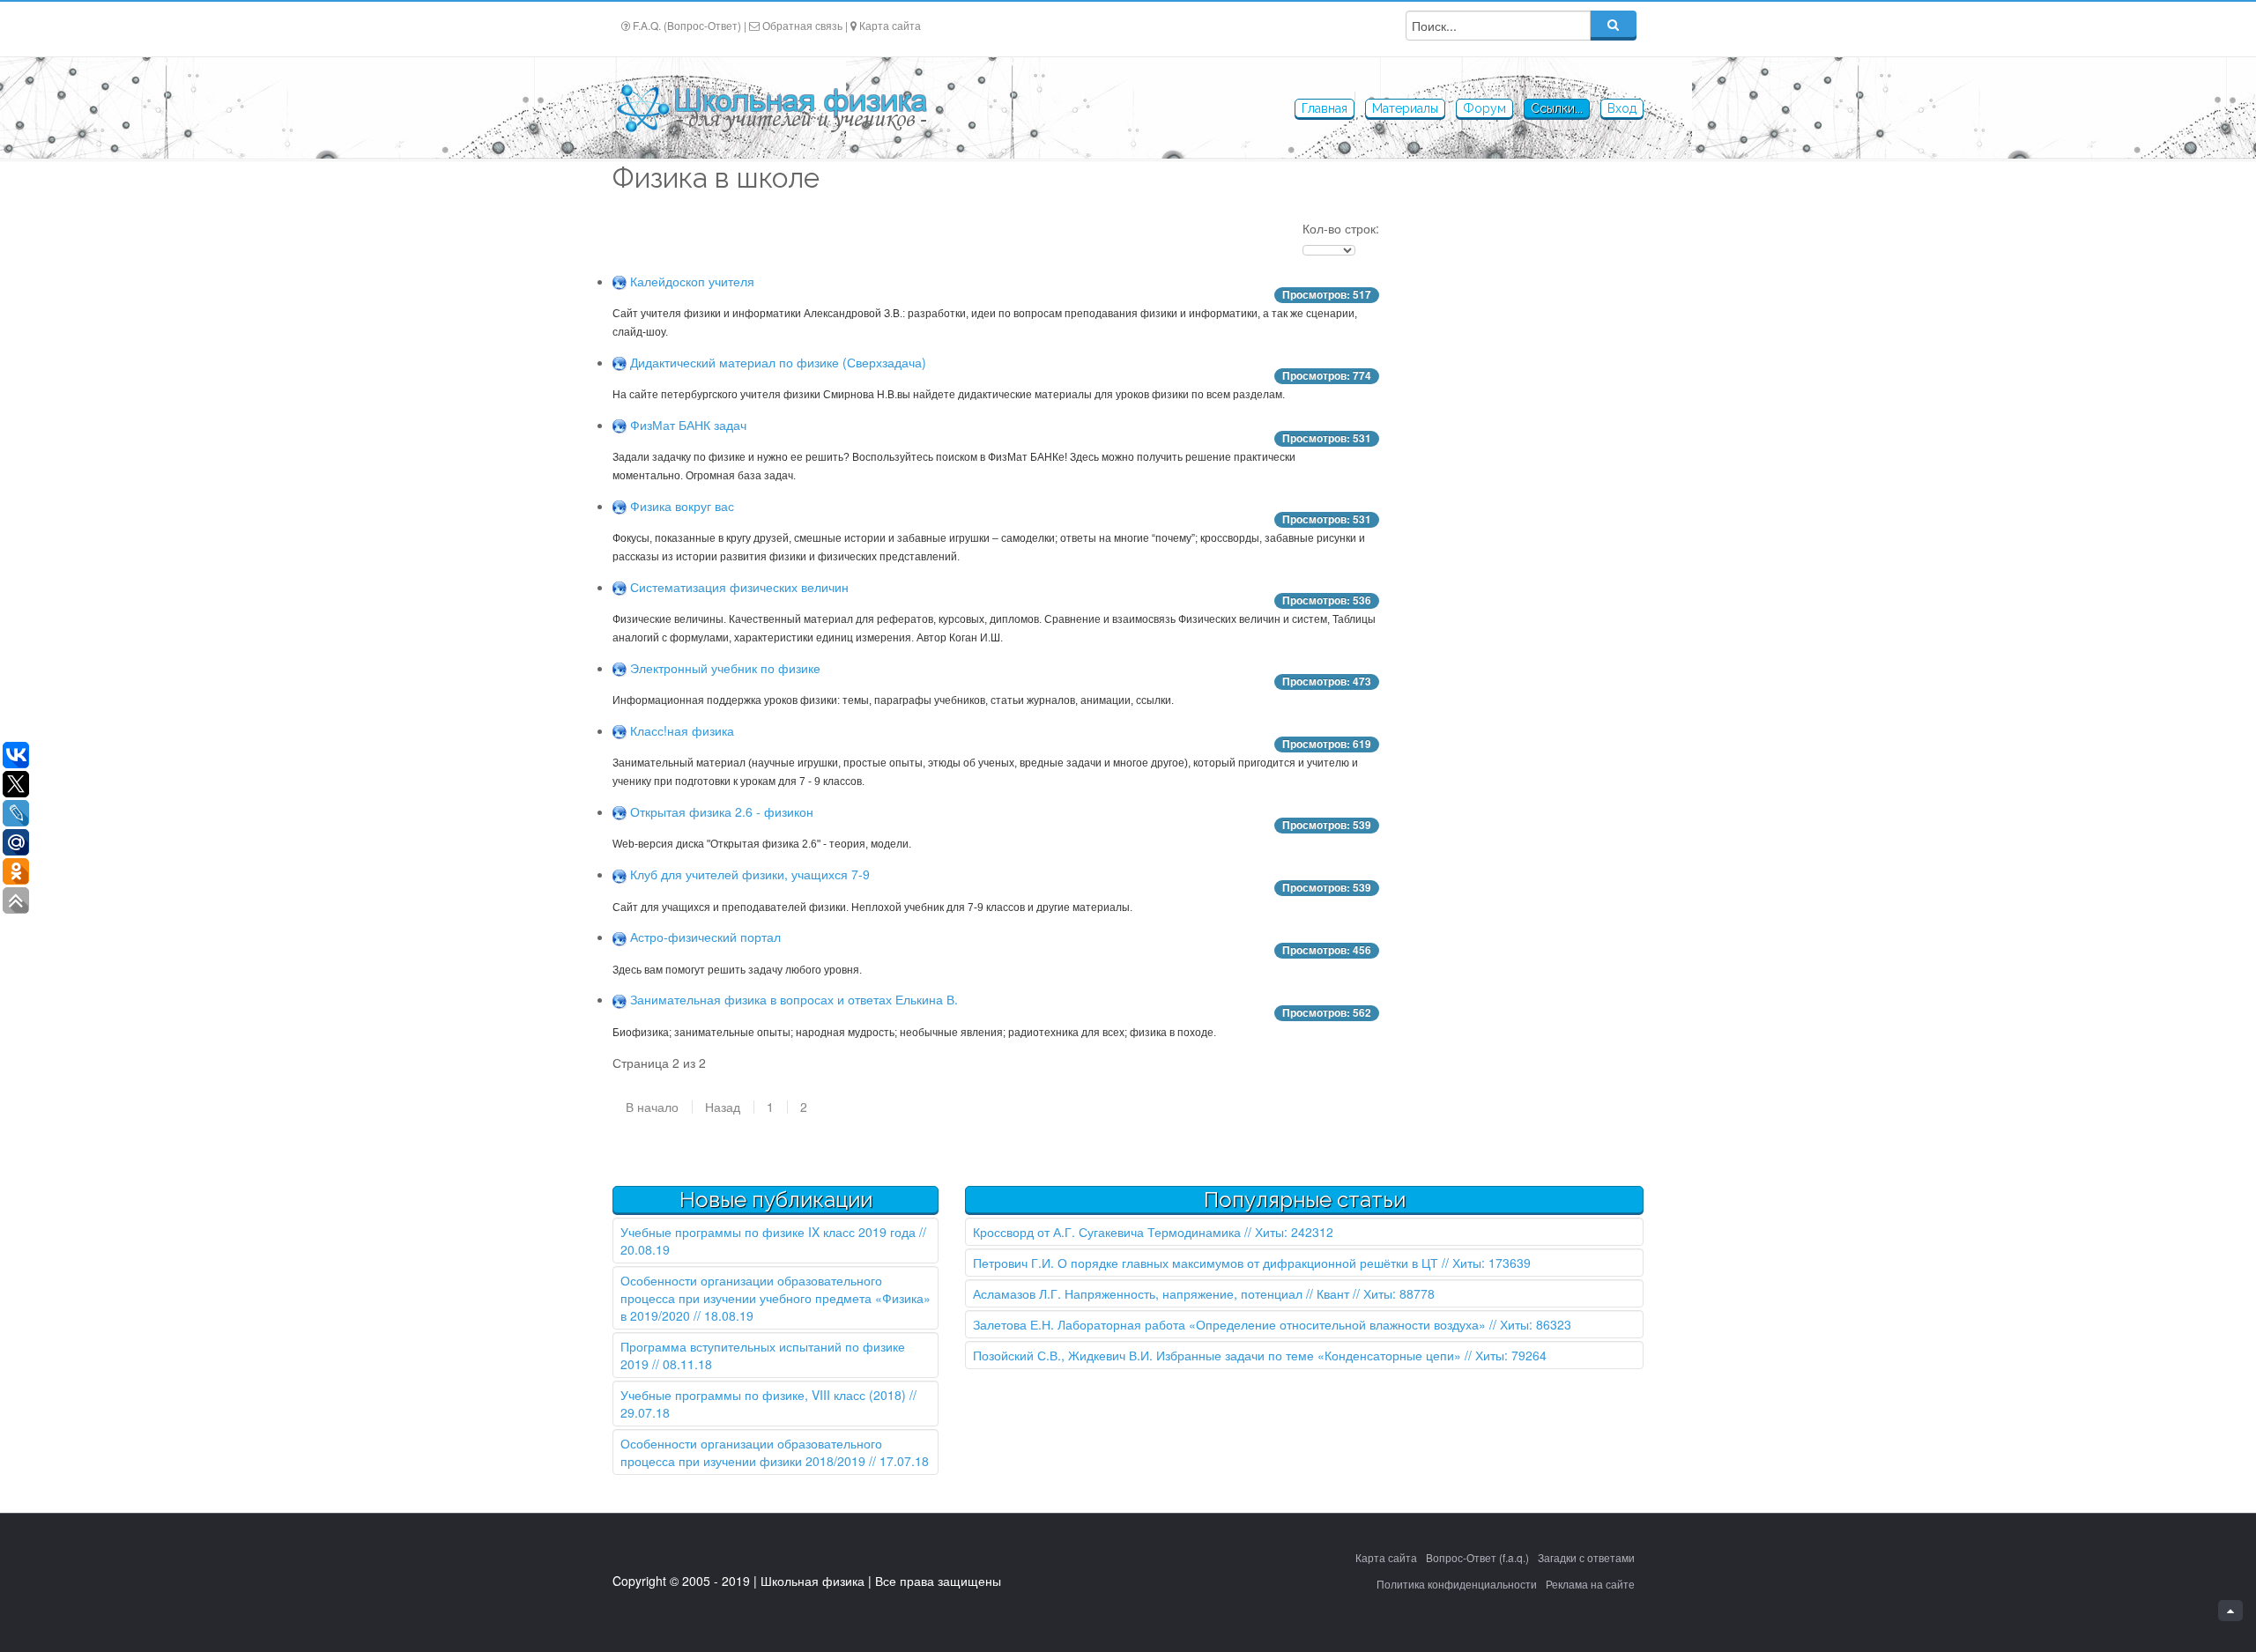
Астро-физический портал (705, 937)
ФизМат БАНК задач (688, 425)
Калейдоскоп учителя (692, 281)
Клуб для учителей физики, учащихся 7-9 (750, 874)
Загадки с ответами (1586, 1557)
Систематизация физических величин (739, 587)
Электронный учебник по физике (725, 668)
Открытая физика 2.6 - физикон (722, 811)
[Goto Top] (2230, 1611)
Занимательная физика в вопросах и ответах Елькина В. (794, 999)
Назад (723, 1107)
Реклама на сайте (1590, 1584)
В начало (652, 1107)
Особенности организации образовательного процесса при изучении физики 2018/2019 (751, 1452)
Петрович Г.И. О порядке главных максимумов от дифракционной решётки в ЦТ (1206, 1263)
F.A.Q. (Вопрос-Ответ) (687, 25)
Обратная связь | (805, 25)
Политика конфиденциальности (1457, 1584)
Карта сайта (890, 25)
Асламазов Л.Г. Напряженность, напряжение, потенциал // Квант (1161, 1293)
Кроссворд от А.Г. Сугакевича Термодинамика (1107, 1232)
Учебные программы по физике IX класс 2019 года (768, 1232)
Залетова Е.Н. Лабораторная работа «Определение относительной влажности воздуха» (1229, 1324)
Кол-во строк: (1341, 228)
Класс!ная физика (682, 730)
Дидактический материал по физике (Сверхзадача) (778, 362)
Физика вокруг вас (682, 506)
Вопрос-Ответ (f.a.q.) (1477, 1557)
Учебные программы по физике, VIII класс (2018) (763, 1395)
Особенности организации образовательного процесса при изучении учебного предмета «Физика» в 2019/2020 (775, 1298)
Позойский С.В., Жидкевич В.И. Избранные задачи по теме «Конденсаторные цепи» (1217, 1355)
